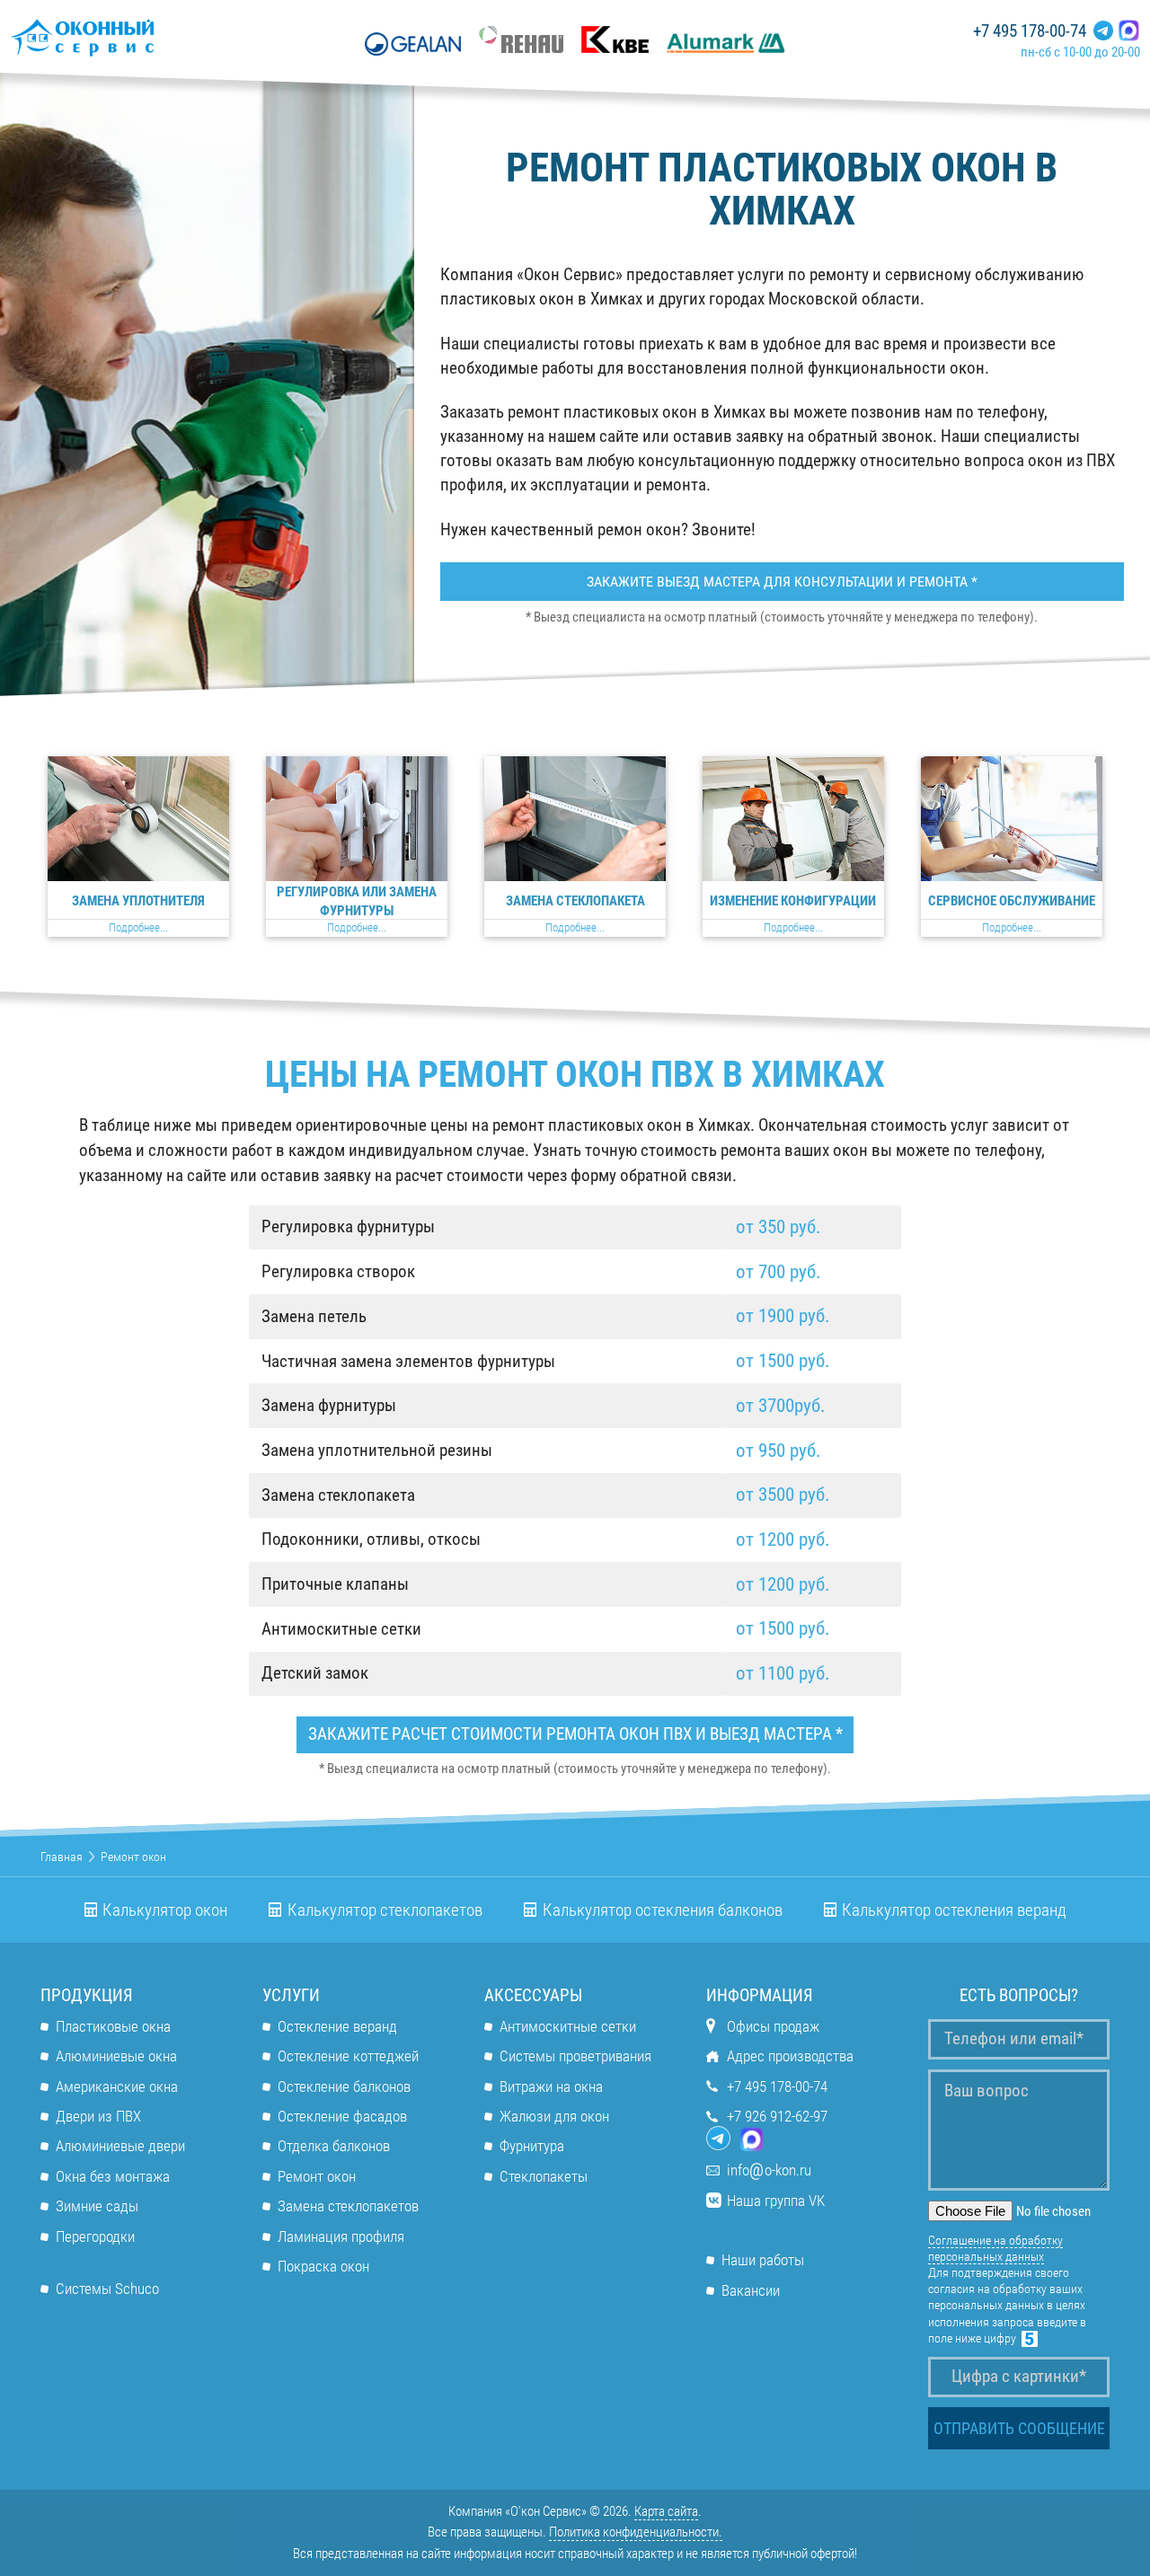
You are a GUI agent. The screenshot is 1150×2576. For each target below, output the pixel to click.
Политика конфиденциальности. (636, 2532)
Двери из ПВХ (98, 2116)
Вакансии (751, 2290)
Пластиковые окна (113, 2026)
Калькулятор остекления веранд (954, 1910)
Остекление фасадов (342, 2116)
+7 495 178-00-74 (1030, 31)
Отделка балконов (334, 2146)
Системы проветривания (575, 2056)
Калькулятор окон (165, 1910)
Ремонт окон (317, 2176)
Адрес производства (790, 2056)
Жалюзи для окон (554, 2116)
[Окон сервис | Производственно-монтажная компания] (135, 37)
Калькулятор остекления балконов (663, 1910)
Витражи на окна (551, 2086)
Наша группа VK (776, 2201)
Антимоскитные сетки (568, 2026)
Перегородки (95, 2236)
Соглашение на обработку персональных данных (995, 2248)
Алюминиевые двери (120, 2146)
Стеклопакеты (544, 2176)
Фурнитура (532, 2146)
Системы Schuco (107, 2289)
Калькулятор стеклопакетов (385, 1910)
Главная (62, 1857)
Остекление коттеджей (348, 2056)
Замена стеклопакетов (348, 2206)
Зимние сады (97, 2206)
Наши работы (763, 2260)
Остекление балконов (344, 2086)
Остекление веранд (337, 2026)
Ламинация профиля (341, 2236)
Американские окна (117, 2086)
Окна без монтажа (113, 2176)
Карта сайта (666, 2511)
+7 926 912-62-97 (777, 2116)
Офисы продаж (773, 2026)
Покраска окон (323, 2266)
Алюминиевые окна (116, 2056)
